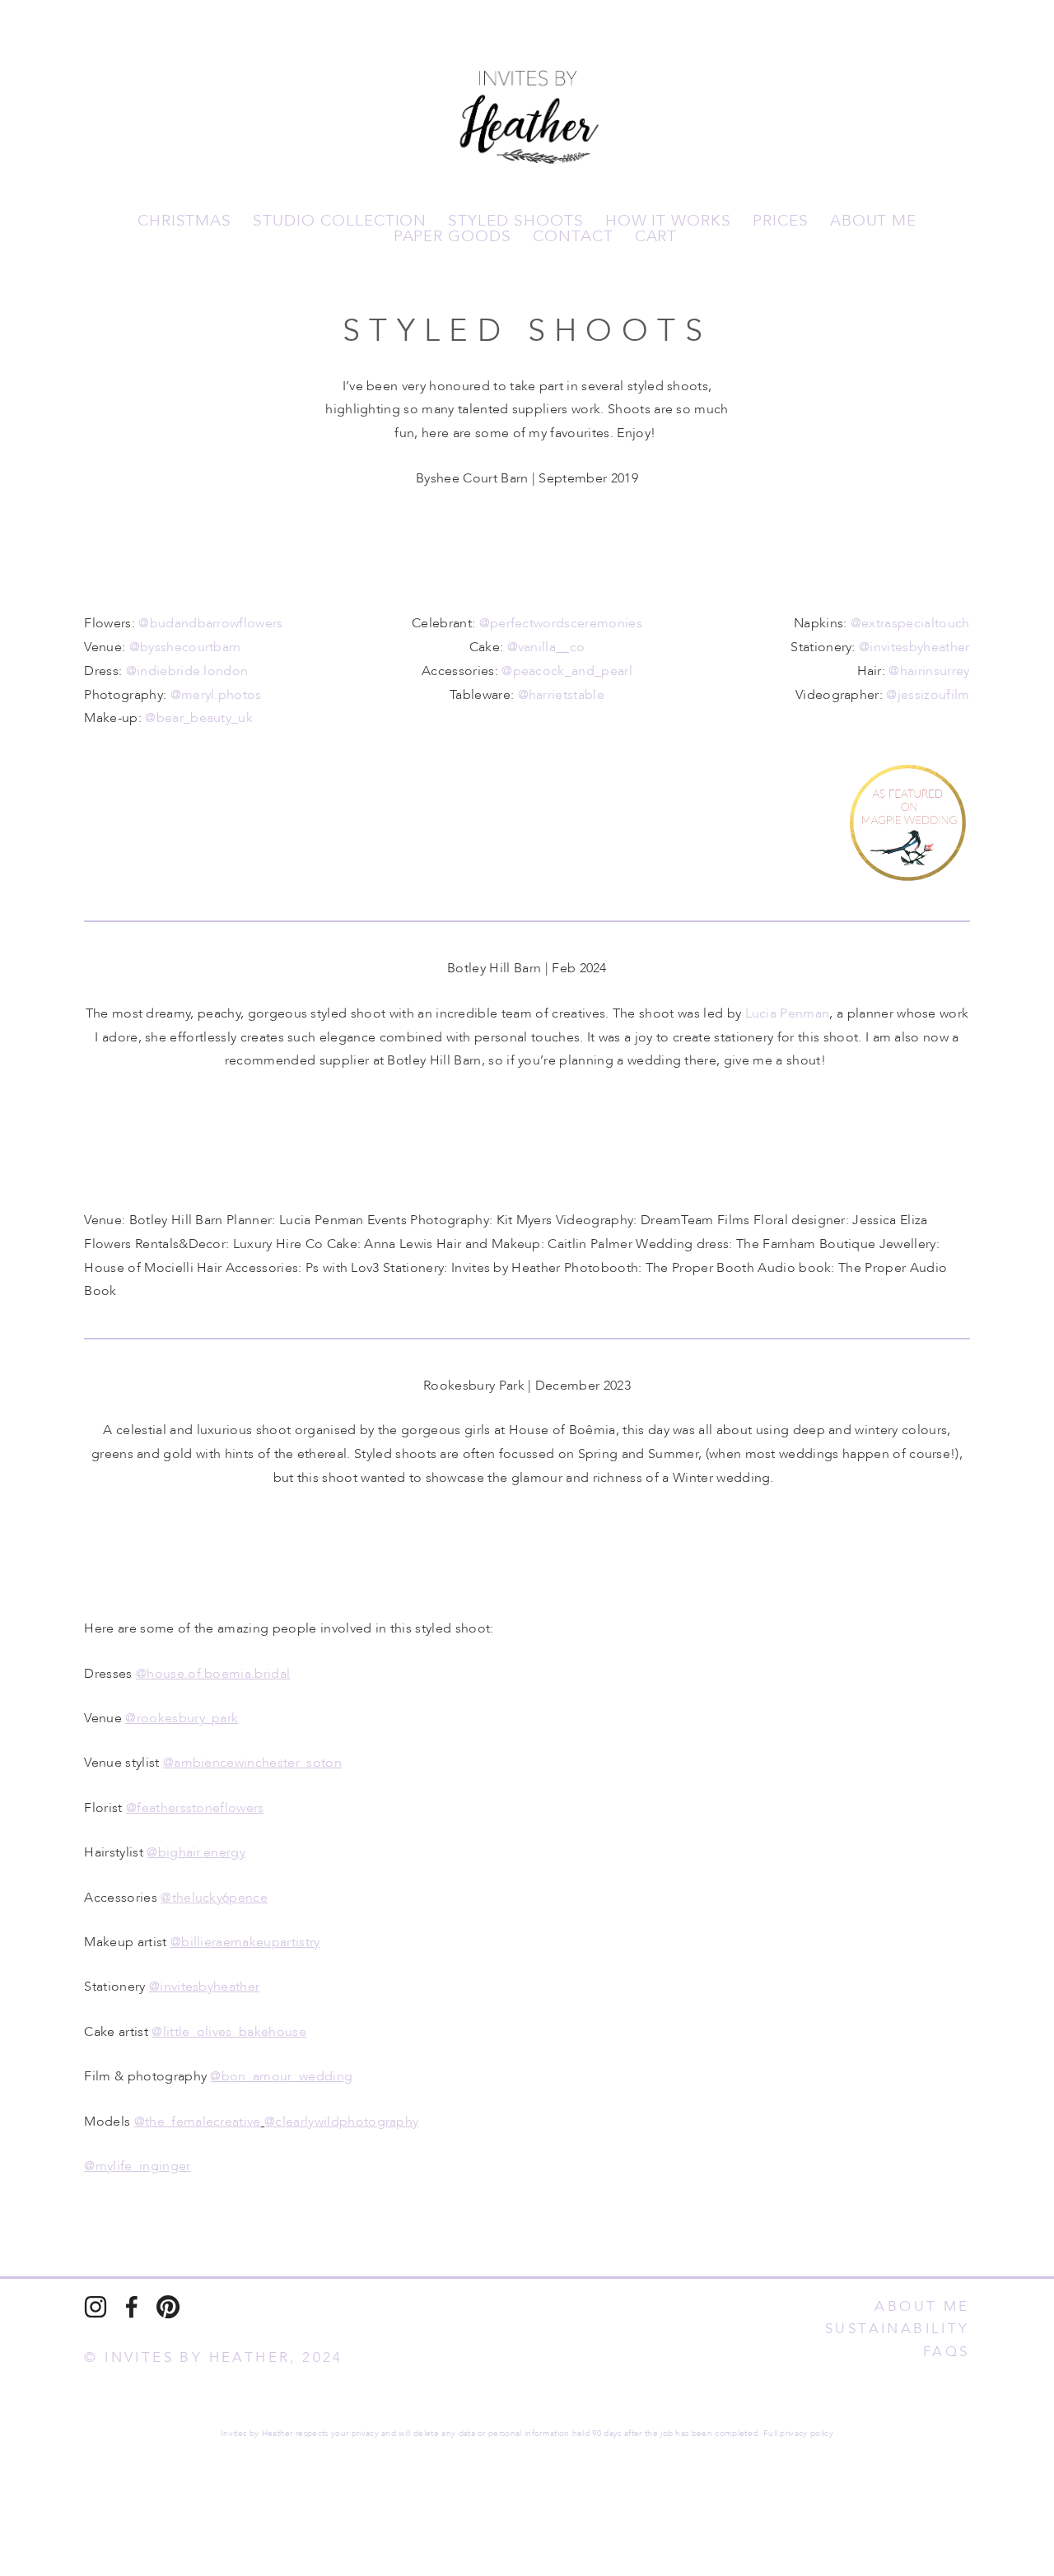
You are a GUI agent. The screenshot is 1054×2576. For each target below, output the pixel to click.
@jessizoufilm (928, 695)
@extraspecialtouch (910, 623)
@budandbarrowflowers (210, 623)
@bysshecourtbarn (185, 647)
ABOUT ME (922, 2306)
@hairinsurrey (929, 671)
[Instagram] (96, 2307)
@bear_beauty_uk (199, 718)
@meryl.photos (216, 695)
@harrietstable (561, 695)
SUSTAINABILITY (898, 2329)
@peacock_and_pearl (567, 671)
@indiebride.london (187, 671)
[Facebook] (132, 2307)
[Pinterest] (168, 2307)
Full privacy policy (798, 2434)
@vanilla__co (546, 647)
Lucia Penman (788, 1013)
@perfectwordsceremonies (561, 623)
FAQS (947, 2352)
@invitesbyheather (914, 647)
